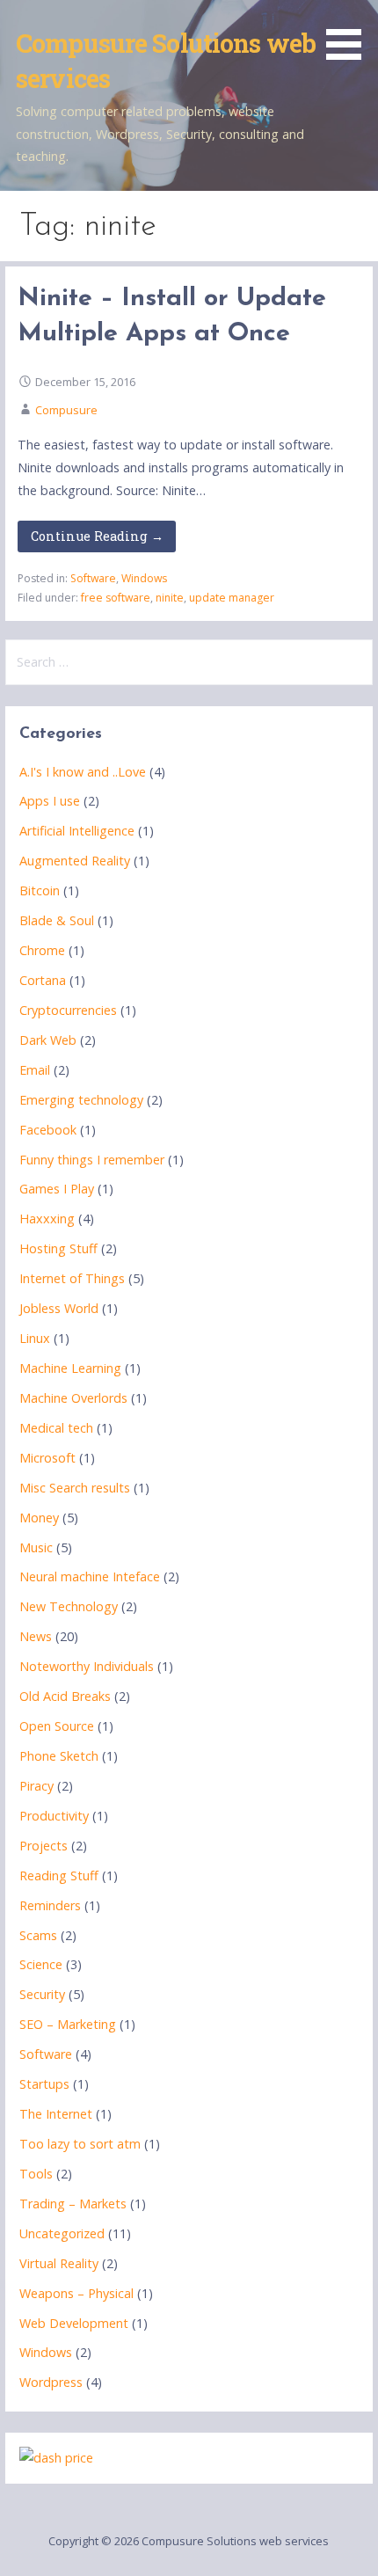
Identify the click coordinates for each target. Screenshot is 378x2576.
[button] (350, 33)
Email (35, 1070)
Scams (38, 1935)
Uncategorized (62, 2233)
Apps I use (50, 801)
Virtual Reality (59, 2263)
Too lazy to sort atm (80, 2144)
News (36, 1636)
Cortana (43, 980)
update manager (232, 598)
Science (41, 1964)
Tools (36, 2174)
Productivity (54, 1816)
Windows (144, 578)
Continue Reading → (97, 536)
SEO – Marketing (68, 2024)
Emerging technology (81, 1100)
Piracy (36, 1786)
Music (36, 1547)
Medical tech (56, 1428)
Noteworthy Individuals (87, 1666)
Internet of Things (72, 1278)
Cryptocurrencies (68, 1010)
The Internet (56, 2114)
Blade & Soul (57, 920)
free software (116, 598)
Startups (44, 2084)
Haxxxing (47, 1219)
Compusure (66, 410)
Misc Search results (75, 1488)
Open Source (57, 1726)
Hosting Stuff (58, 1248)
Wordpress (51, 2382)
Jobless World (59, 1308)
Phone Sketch (59, 1756)
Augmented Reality (75, 861)
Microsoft (47, 1458)
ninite (170, 598)
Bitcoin (40, 890)
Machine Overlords (73, 1398)
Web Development (74, 2323)
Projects (44, 1846)
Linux (35, 1338)
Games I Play (57, 1189)
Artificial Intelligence (77, 831)
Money (39, 1518)
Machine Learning (70, 1368)
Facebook (48, 1130)
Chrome (42, 950)
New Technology (69, 1606)
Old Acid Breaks (65, 1696)
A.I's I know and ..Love (83, 772)
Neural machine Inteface (90, 1576)
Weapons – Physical (76, 2293)
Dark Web (48, 1040)
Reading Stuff (59, 1875)
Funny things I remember (92, 1160)
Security (42, 1994)
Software (93, 578)
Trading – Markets (73, 2204)
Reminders (50, 1905)
